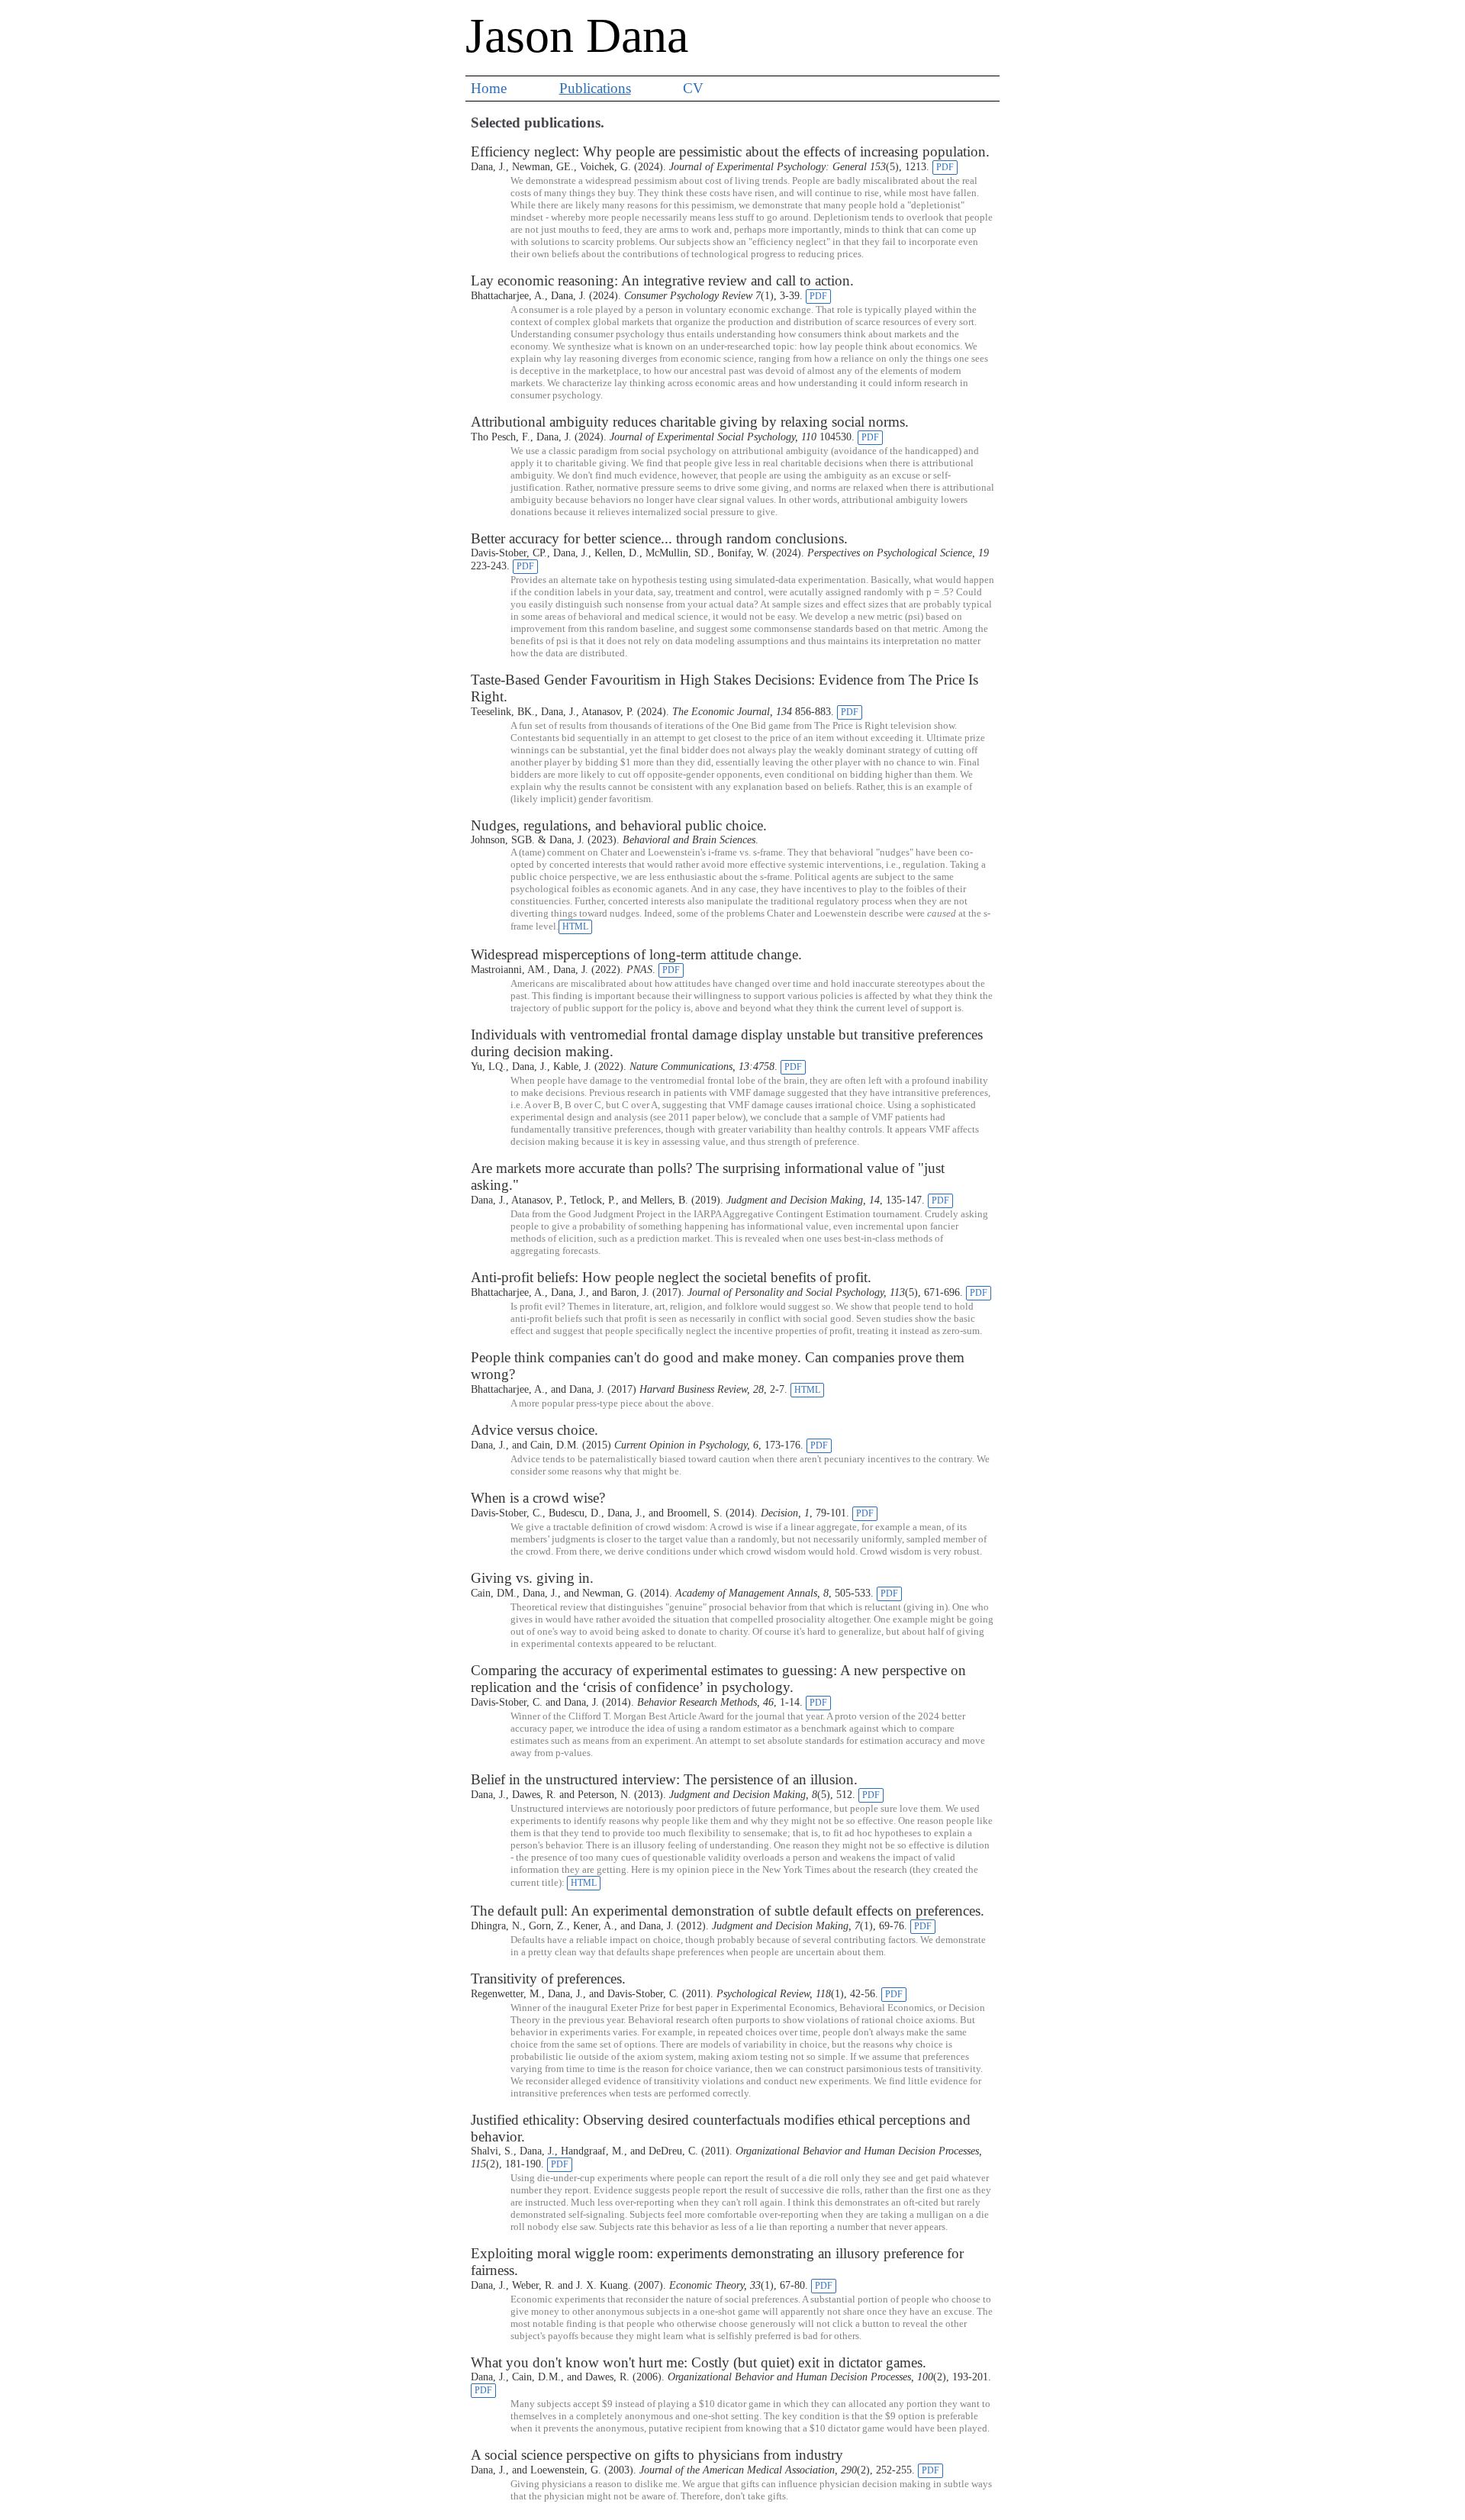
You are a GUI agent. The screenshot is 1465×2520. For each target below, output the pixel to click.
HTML (575, 926)
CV (693, 88)
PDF (945, 167)
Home (489, 88)
